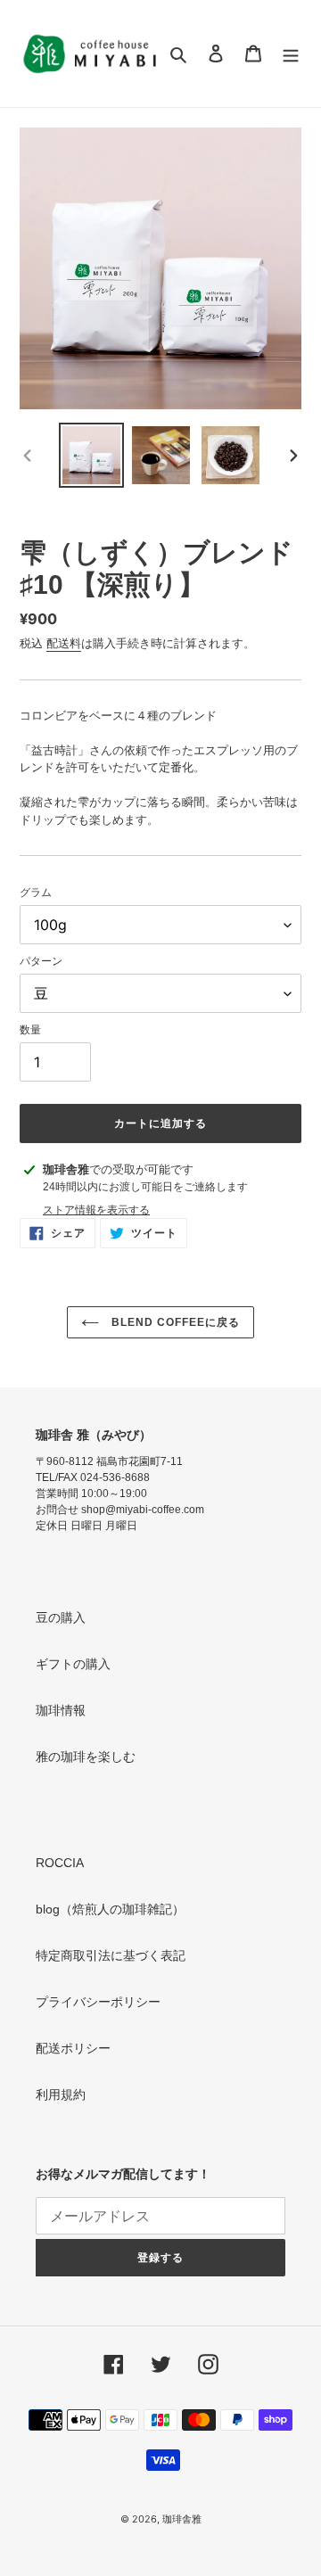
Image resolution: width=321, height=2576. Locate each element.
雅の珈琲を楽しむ (86, 1757)
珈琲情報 (61, 1710)
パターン (41, 961)
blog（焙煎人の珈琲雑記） (110, 1909)
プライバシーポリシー (98, 2002)
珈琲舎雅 (182, 2519)
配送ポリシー (73, 2048)
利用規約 (61, 2095)
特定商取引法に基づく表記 (111, 1955)
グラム (36, 892)
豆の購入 (61, 1617)
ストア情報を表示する (96, 1210)
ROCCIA (60, 1863)
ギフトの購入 (73, 1664)
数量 (30, 1029)
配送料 (64, 643)
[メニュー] (291, 53)
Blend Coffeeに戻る (173, 1322)
